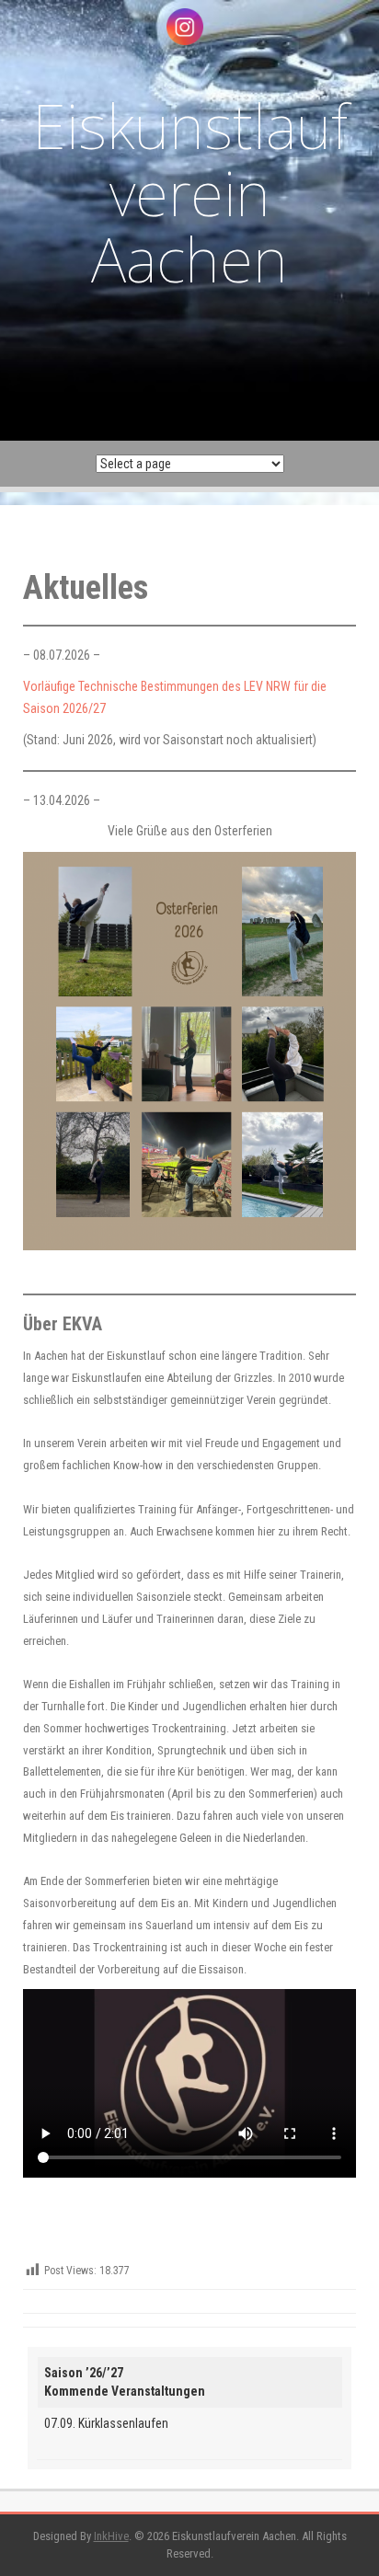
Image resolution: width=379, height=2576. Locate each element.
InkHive (111, 2536)
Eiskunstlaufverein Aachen (190, 192)
